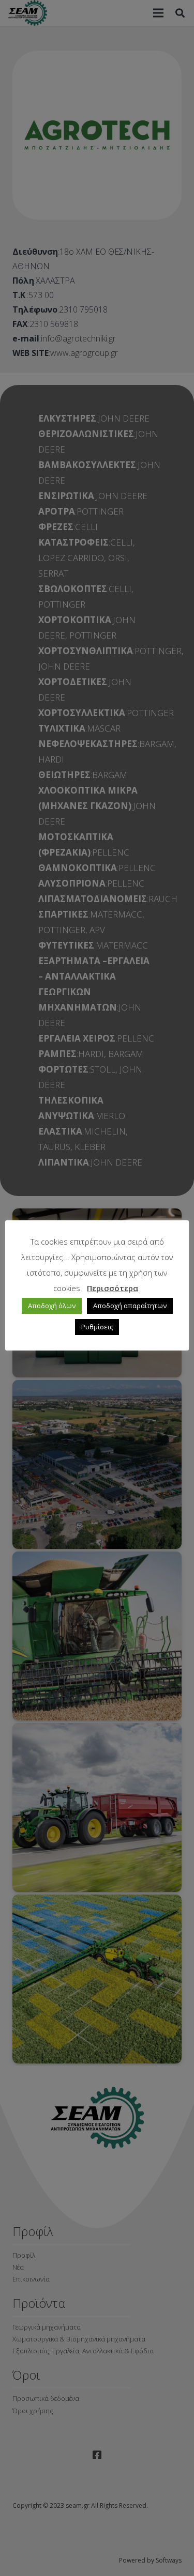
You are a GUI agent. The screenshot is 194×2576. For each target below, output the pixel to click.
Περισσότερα (113, 1288)
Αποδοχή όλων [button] (52, 1306)
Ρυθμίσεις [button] (97, 1327)
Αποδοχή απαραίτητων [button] (130, 1306)
